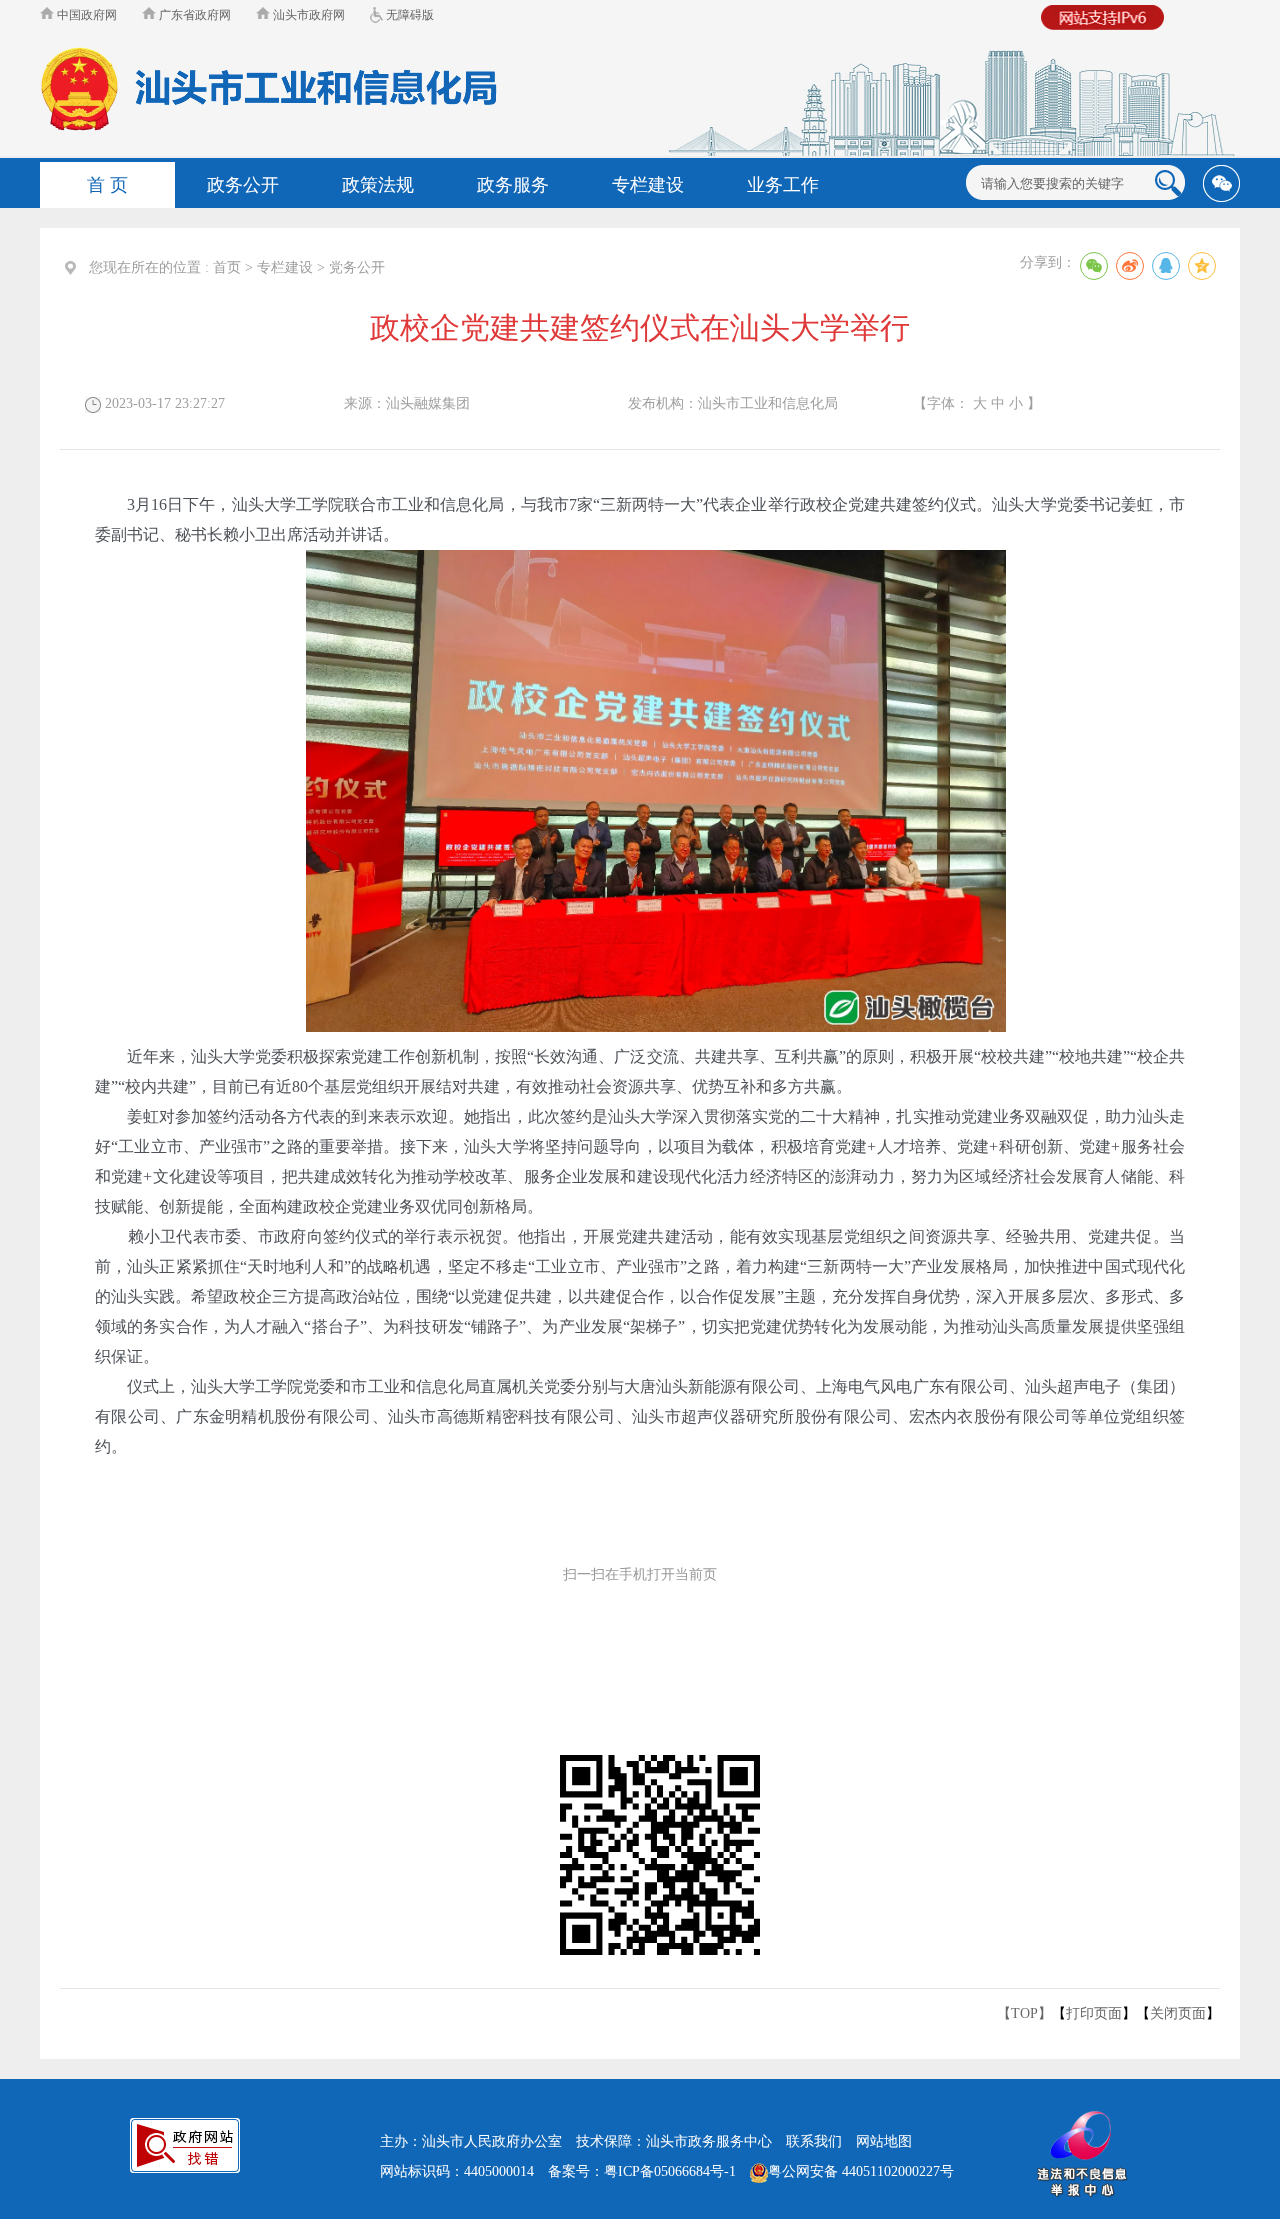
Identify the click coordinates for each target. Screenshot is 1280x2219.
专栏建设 (285, 267)
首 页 (107, 185)
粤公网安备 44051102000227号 (861, 2171)
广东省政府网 (193, 15)
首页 (227, 267)
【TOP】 (1024, 2013)
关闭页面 (1178, 2013)
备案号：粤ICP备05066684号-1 (642, 2171)
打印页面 (1094, 2013)
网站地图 (884, 2141)
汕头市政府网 (307, 15)
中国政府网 (85, 15)
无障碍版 (408, 15)
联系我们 (814, 2141)
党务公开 (357, 267)
